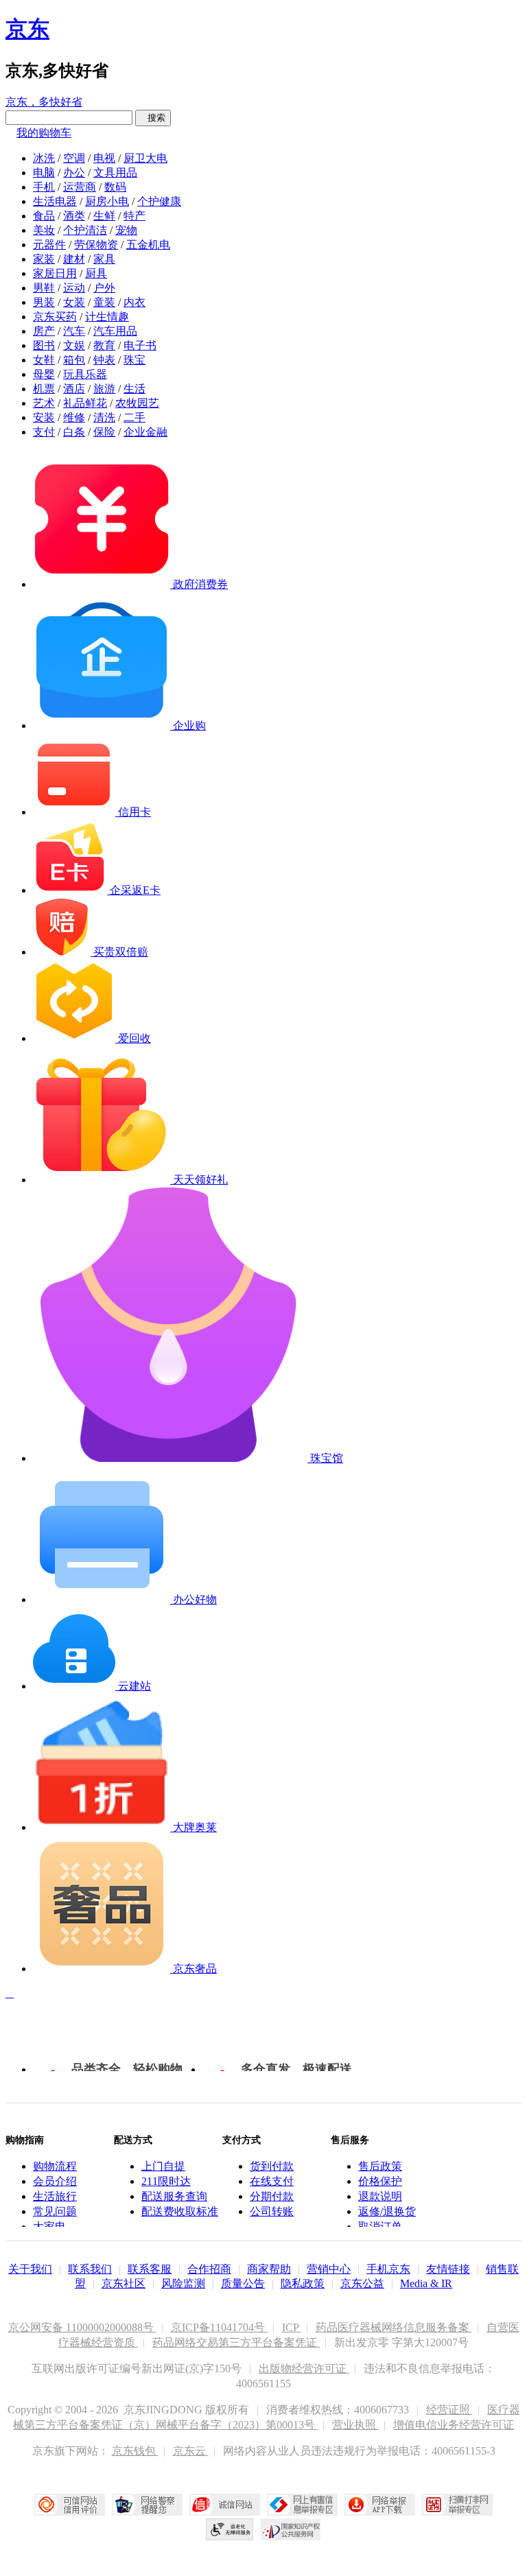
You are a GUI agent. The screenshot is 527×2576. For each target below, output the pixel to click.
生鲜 (104, 216)
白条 (74, 432)
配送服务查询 (174, 2196)
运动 (74, 288)
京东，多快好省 (44, 102)
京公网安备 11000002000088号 (82, 2327)
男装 (44, 302)
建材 (74, 259)
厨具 (96, 273)
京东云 (191, 2451)
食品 (44, 216)
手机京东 (388, 2269)
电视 (104, 158)
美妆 (44, 230)
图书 (44, 345)
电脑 (44, 173)
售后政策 (380, 2166)
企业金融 (145, 432)
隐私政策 (303, 2283)
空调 (74, 158)
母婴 (44, 374)
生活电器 (55, 201)
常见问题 (55, 2211)
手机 (44, 187)
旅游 (104, 389)
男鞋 (44, 288)
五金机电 (148, 245)
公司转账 (272, 2211)
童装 (104, 302)
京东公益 (362, 2283)
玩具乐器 (85, 374)
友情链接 (448, 2269)
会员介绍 (55, 2181)
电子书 (140, 345)
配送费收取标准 (180, 2211)
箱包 (74, 360)
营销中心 (329, 2269)
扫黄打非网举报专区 (457, 2505)
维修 (74, 417)
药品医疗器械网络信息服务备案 (394, 2327)
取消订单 (380, 2226)
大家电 (49, 2226)
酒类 (74, 216)
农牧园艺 (137, 403)
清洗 (104, 417)
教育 (104, 345)
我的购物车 (44, 133)
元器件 (49, 245)
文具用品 (115, 173)
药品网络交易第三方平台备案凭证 (236, 2342)
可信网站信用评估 (70, 2505)
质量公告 (243, 2283)
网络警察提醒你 (147, 2505)
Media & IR (426, 2283)
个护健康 (159, 201)
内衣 (134, 302)
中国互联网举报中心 (302, 2505)
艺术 (44, 403)
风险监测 (183, 2283)
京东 (27, 29)
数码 (115, 187)
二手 (134, 417)
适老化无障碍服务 (230, 2529)
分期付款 (272, 2196)
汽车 (74, 331)
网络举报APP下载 (380, 2505)
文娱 (74, 345)
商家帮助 (269, 2269)
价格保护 (380, 2181)
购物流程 (55, 2166)
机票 (44, 389)
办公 (74, 173)
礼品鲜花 (85, 403)
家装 (44, 259)
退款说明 (380, 2196)
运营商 (80, 187)
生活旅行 (55, 2196)
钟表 (104, 360)
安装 (44, 417)
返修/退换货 (387, 2211)
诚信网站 (225, 2505)
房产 (44, 331)
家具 (104, 259)
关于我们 (30, 2269)
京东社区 (124, 2283)
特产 (134, 216)
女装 (74, 302)
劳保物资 (96, 245)
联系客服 (150, 2269)
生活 (134, 389)
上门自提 (163, 2166)
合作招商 (209, 2269)
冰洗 (44, 158)
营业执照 (355, 2425)
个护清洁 (85, 230)
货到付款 (272, 2166)
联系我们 (90, 2269)
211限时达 (166, 2181)
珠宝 (134, 360)
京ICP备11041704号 (219, 2327)
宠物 (126, 230)
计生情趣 (107, 317)
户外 (104, 288)
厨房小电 (107, 201)
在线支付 (272, 2181)
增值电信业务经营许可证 (454, 2425)
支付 (44, 432)
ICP (292, 2327)
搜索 (153, 118)
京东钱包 (135, 2451)
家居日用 (55, 273)
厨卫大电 (145, 158)
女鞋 (44, 360)
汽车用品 (115, 331)
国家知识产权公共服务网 (291, 2529)
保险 (104, 432)
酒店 (74, 389)
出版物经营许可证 (304, 2368)
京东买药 (55, 317)
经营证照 (449, 2410)
